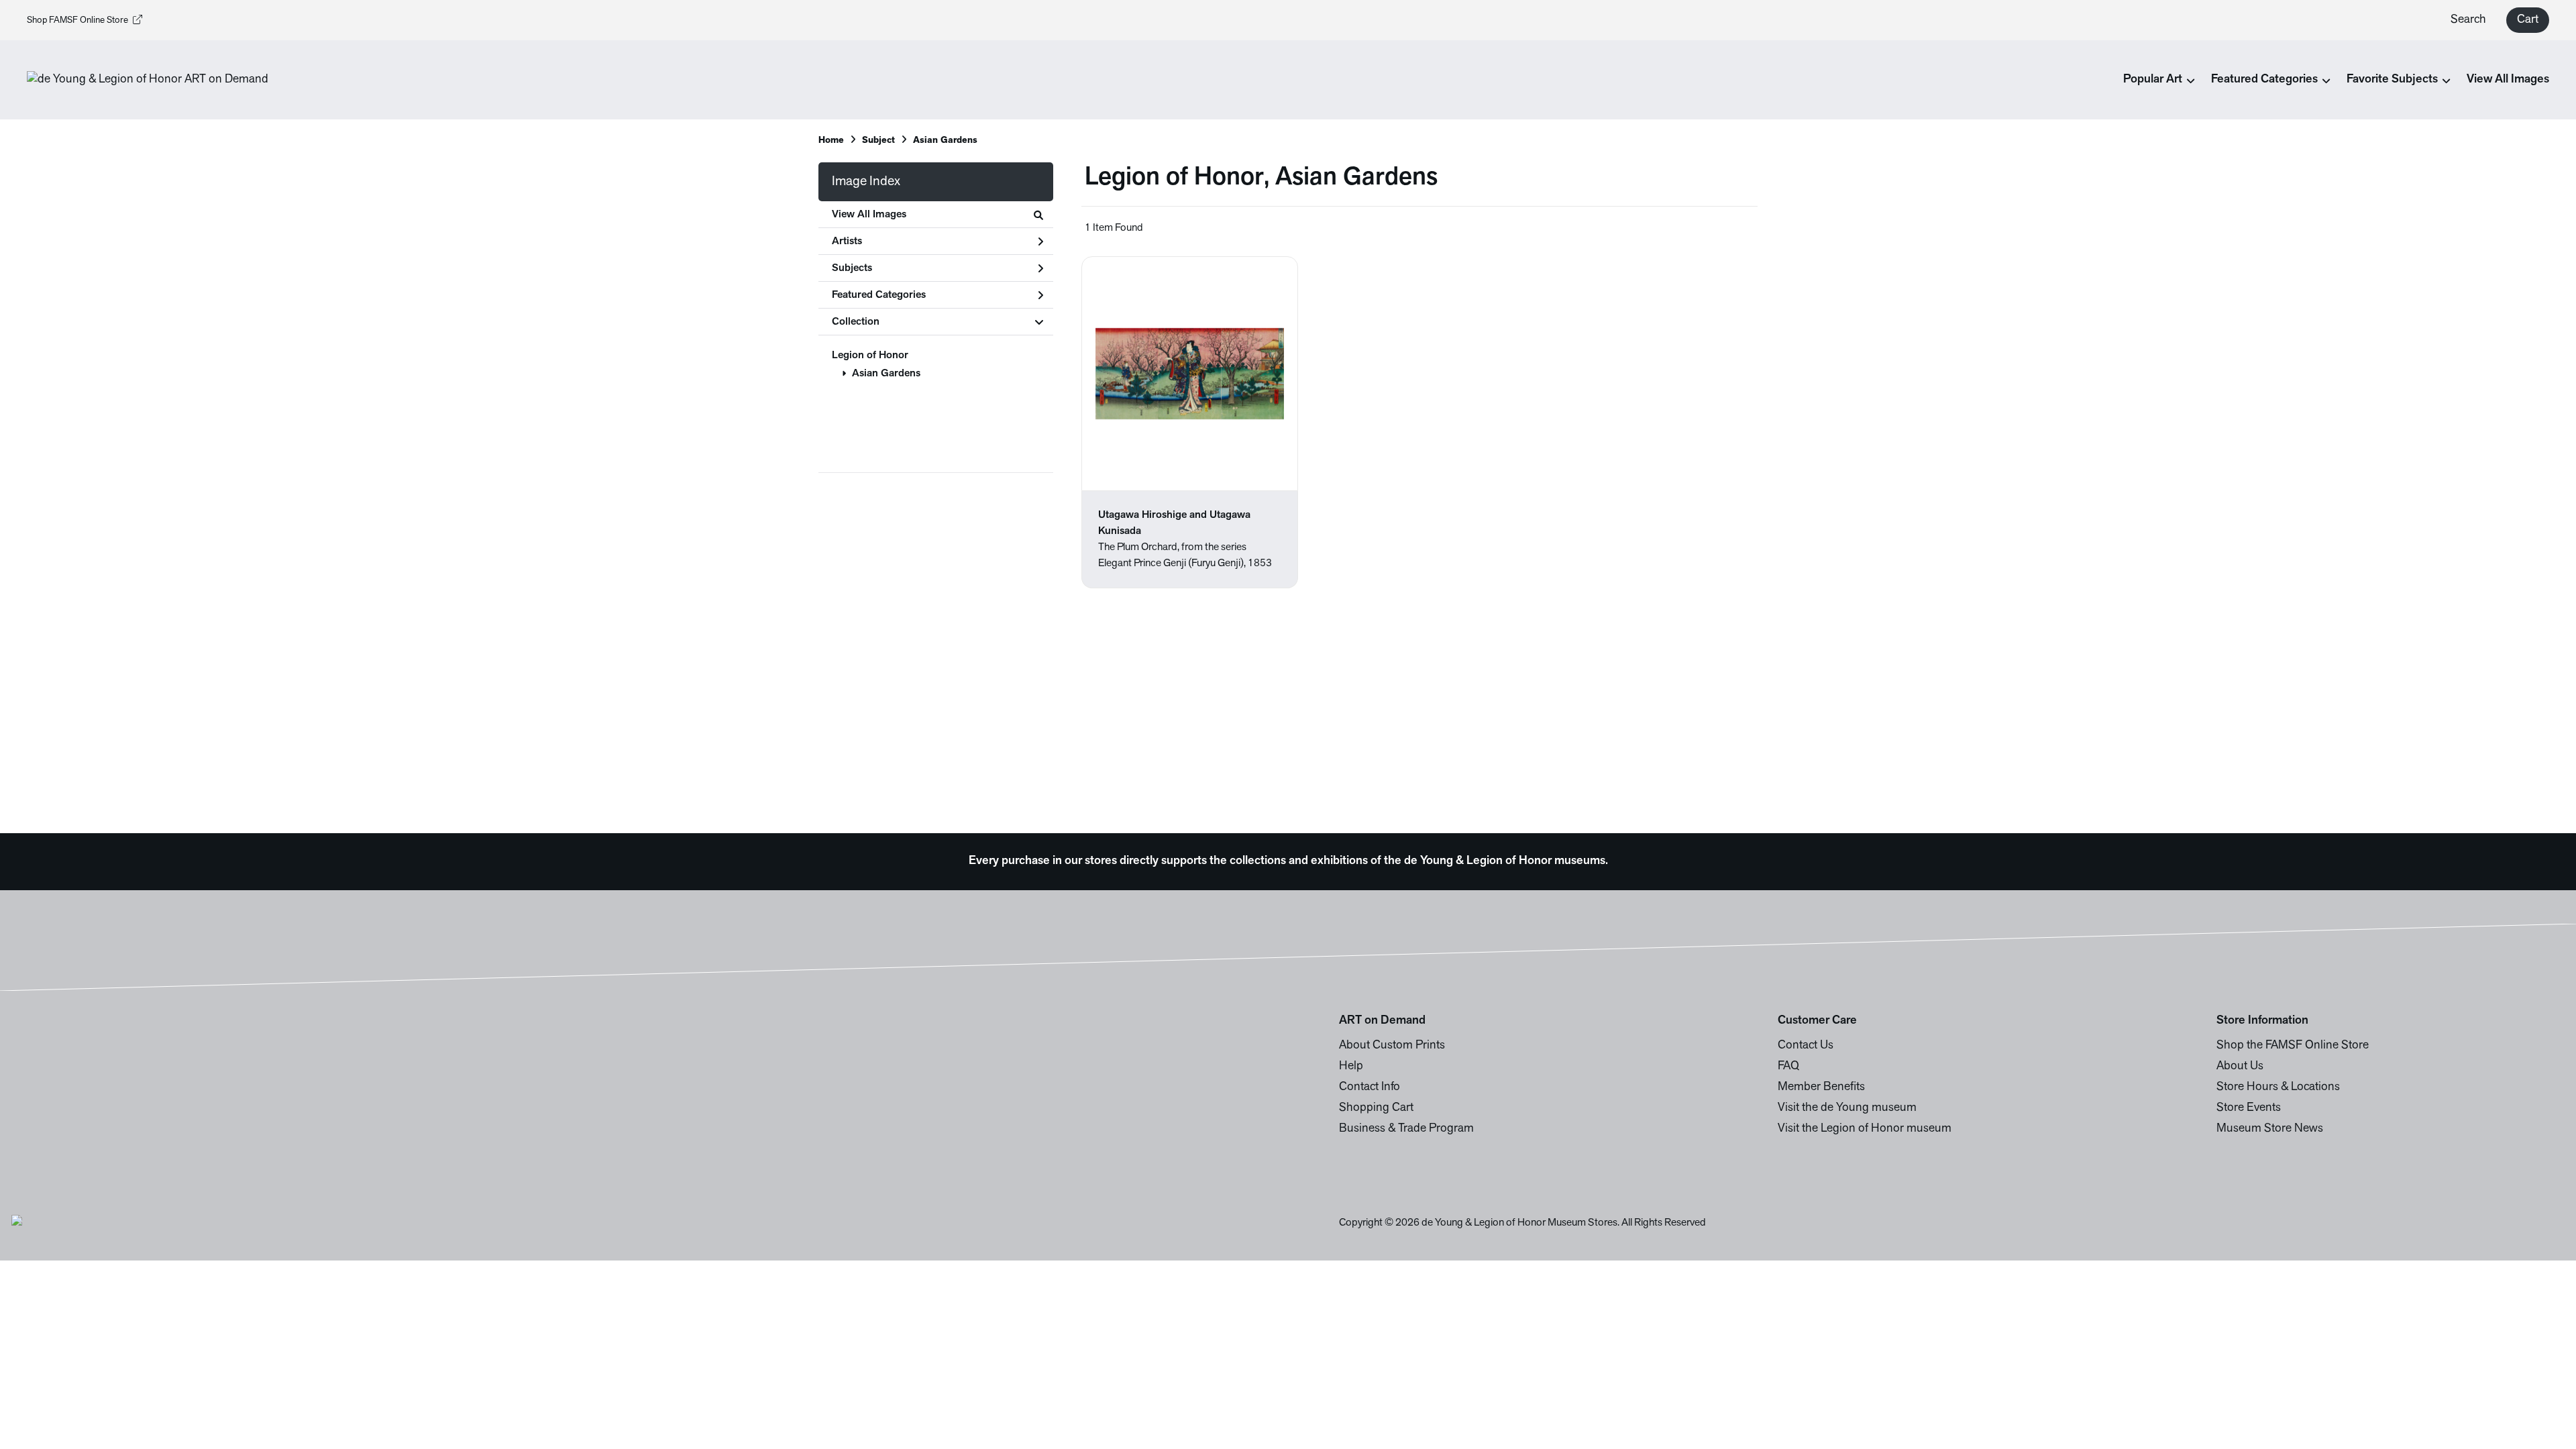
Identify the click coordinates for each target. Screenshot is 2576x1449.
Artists (847, 241)
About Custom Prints (1392, 1046)
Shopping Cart (1376, 1108)
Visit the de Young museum (1847, 1108)
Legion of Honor (870, 356)
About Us (2240, 1067)
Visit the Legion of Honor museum (1865, 1129)
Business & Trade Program (1406, 1129)
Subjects (852, 268)
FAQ (1788, 1067)
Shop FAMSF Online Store (77, 20)
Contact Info (1370, 1087)
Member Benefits (1821, 1087)
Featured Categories (879, 295)
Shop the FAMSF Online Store (2293, 1046)
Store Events (2249, 1108)
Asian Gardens (886, 374)
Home (831, 141)
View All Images (2508, 80)
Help (1351, 1067)
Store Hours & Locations (2278, 1087)
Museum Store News (2270, 1129)
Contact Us (1806, 1046)
